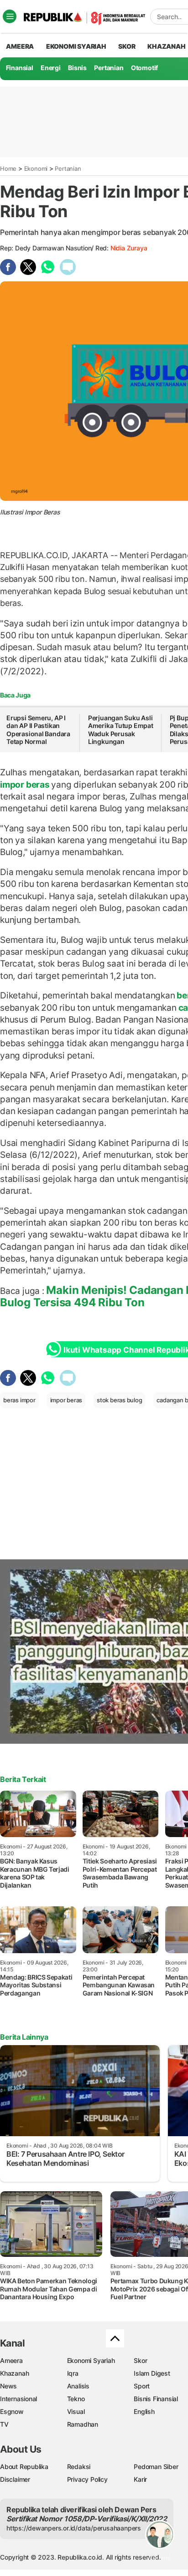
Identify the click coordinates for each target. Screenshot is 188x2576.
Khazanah (14, 2373)
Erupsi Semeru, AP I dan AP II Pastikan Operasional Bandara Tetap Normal (38, 730)
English (144, 2411)
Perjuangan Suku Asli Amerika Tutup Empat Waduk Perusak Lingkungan (121, 730)
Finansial (20, 68)
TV (4, 2424)
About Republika (24, 2467)
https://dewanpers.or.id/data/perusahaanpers (74, 2528)
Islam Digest (152, 2373)
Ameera (11, 2360)
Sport (142, 2386)
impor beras (26, 784)
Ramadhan (83, 2424)
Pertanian (109, 68)
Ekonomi (36, 168)
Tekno (76, 2399)
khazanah (166, 46)
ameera (20, 46)
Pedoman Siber (156, 2467)
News (8, 2386)
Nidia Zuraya (129, 248)
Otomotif (144, 68)
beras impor (19, 1400)
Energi (51, 68)
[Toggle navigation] (10, 16)
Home (8, 168)
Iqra (73, 2373)
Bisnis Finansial (156, 2399)
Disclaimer (15, 2479)
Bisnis (77, 68)
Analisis (78, 2386)
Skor (140, 2360)
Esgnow (12, 2411)
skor (127, 46)
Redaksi (79, 2467)
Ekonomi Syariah (76, 46)
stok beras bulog (120, 1400)
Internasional (18, 2399)
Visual (76, 2411)
